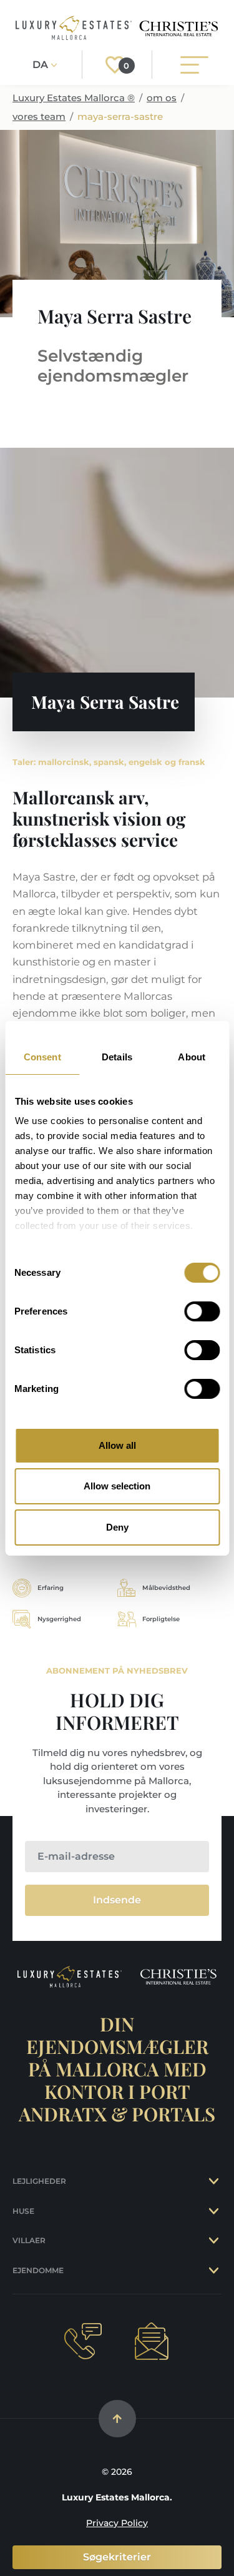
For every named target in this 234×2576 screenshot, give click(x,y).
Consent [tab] (42, 1057)
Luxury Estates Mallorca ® (74, 98)
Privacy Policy (117, 2523)
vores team (39, 116)
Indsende (117, 1900)
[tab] (215, 2181)
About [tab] (192, 1057)
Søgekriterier (117, 2557)
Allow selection (117, 1486)
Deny (117, 1527)
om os (162, 98)
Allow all (117, 1445)
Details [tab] (117, 1057)
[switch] (202, 1311)
